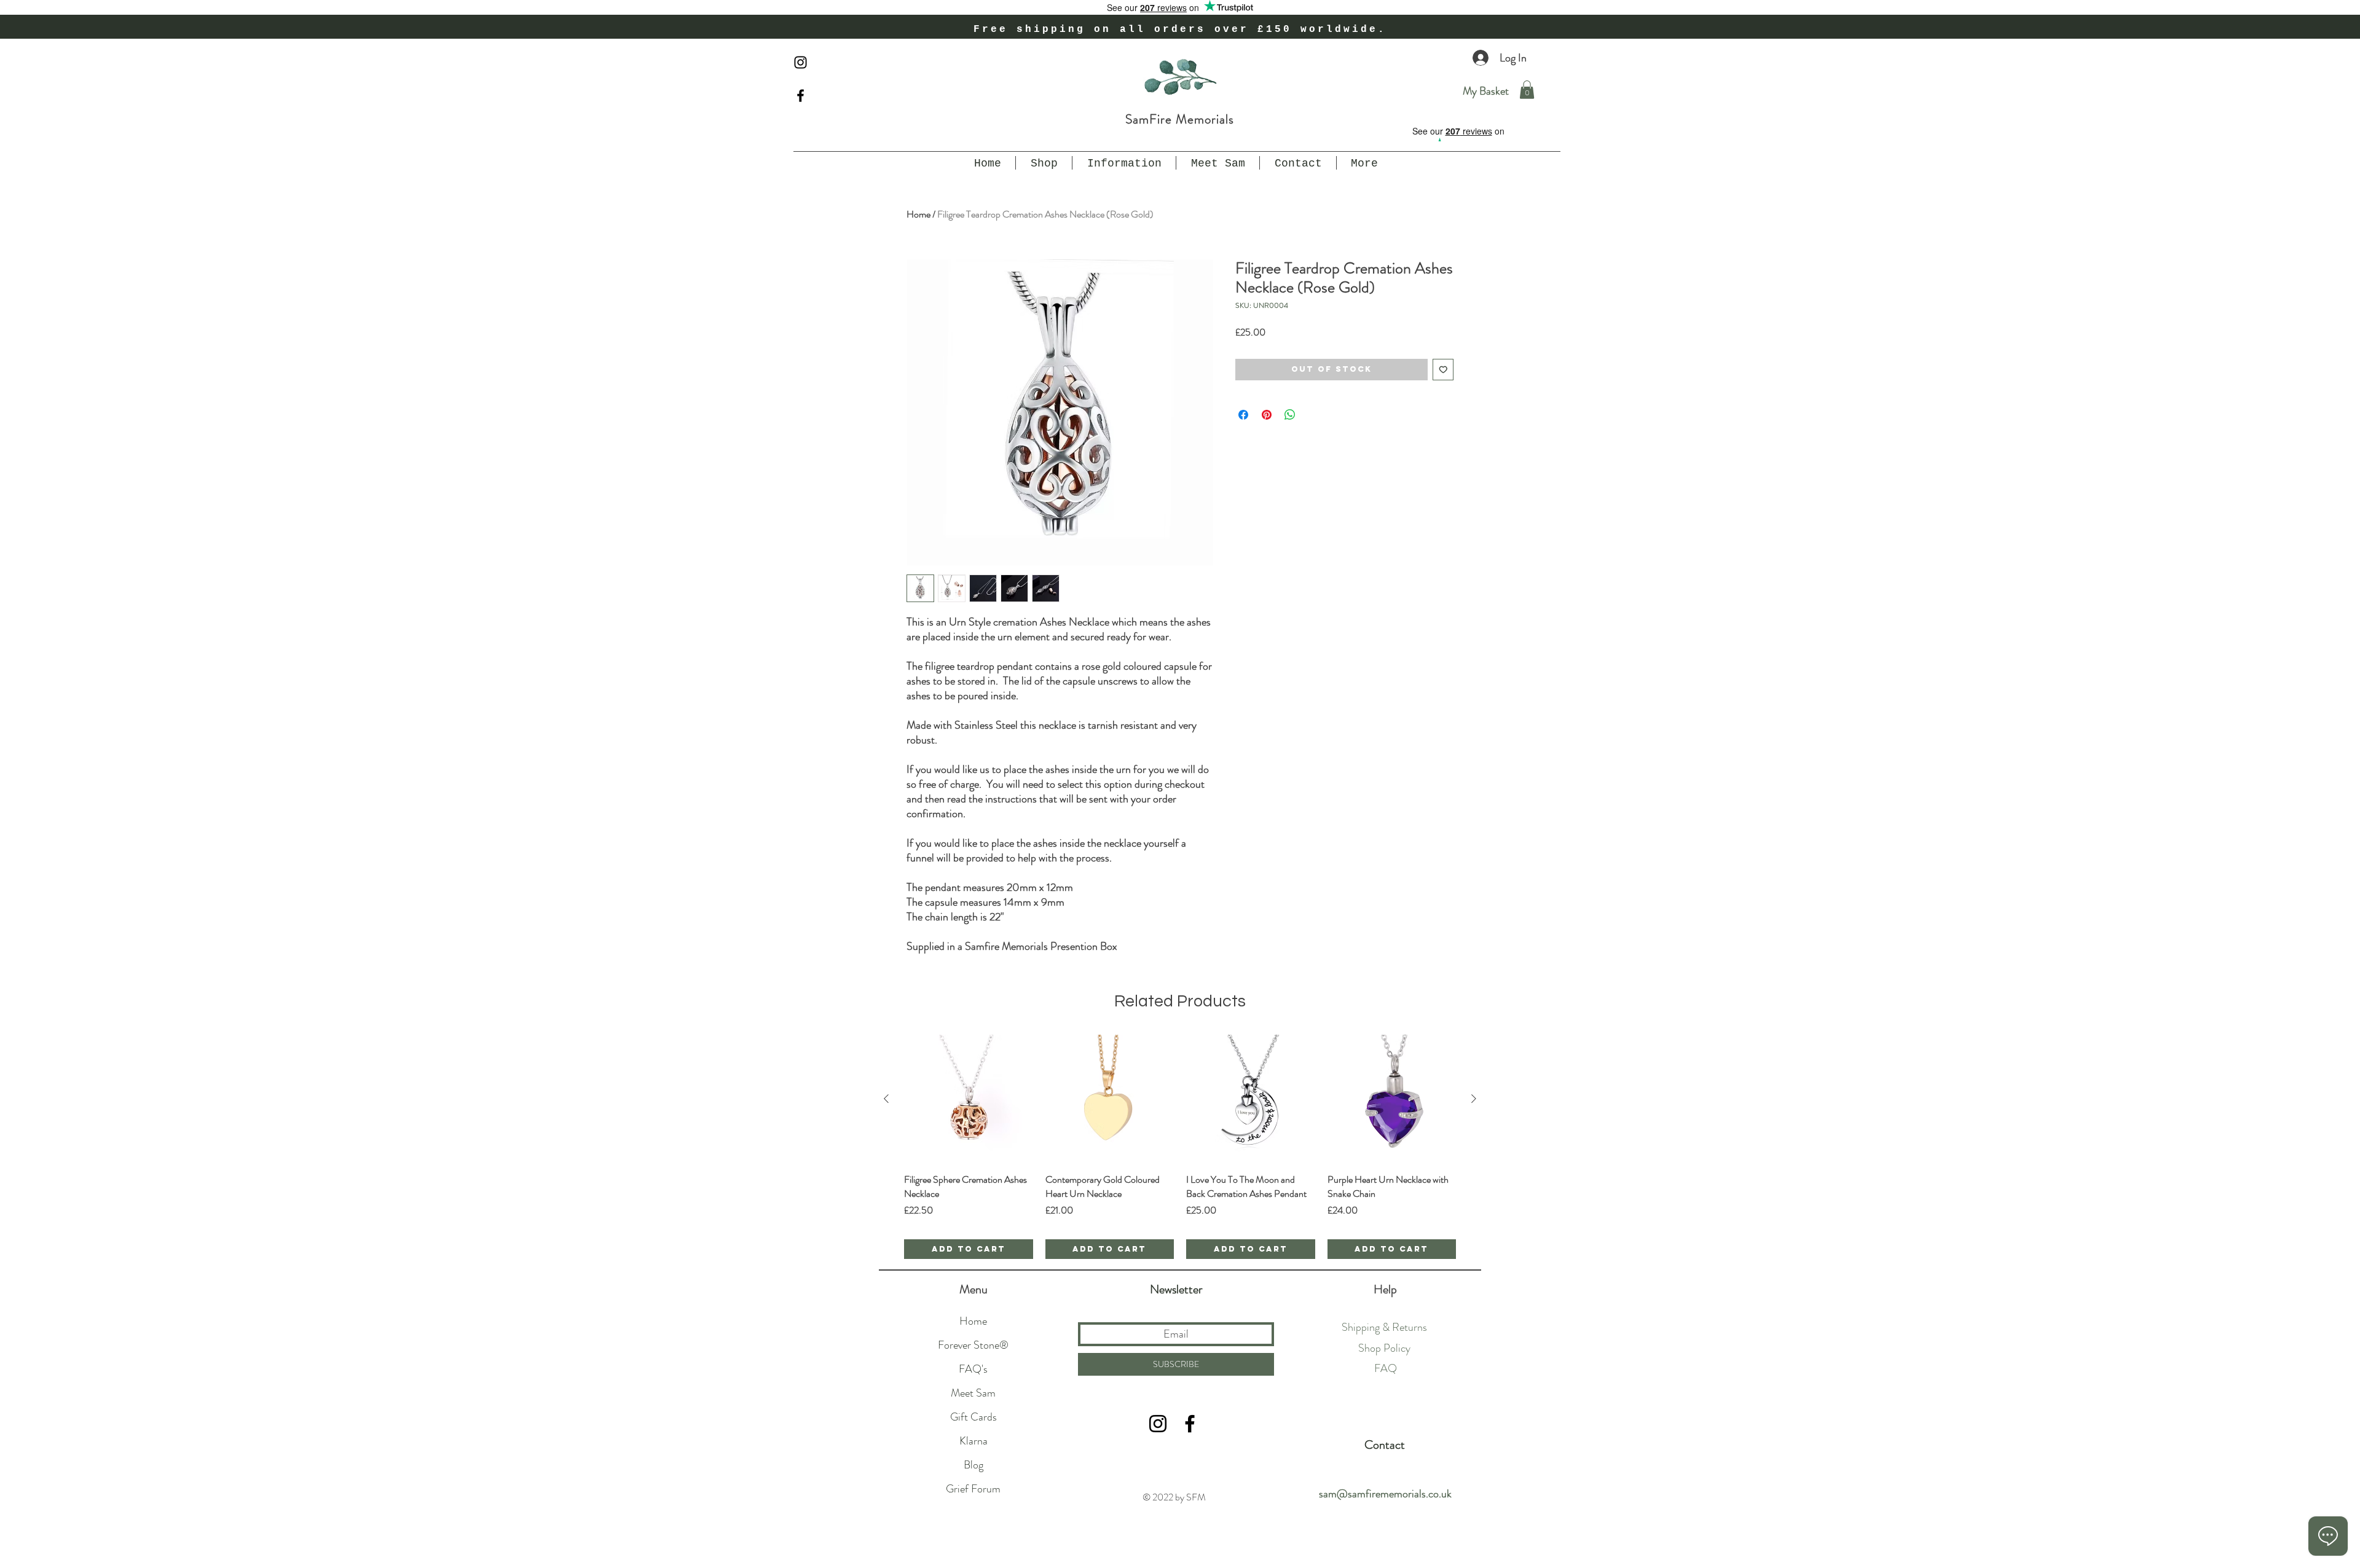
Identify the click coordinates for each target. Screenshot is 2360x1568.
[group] (1180, 1147)
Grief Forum (973, 1489)
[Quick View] (969, 1099)
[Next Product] (1474, 1099)
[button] (1527, 90)
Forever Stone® (973, 1345)
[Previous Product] (886, 1099)
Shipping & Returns (1384, 1327)
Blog (974, 1465)
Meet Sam (973, 1393)
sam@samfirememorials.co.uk (1385, 1494)
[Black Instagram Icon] (800, 62)
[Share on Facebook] (1243, 415)
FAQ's (973, 1369)
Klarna (974, 1441)
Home (918, 214)
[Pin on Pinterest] (1267, 415)
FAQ (1386, 1368)
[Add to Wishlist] (1443, 370)
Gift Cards (974, 1417)
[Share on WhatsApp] (1290, 415)
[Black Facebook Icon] (800, 96)
